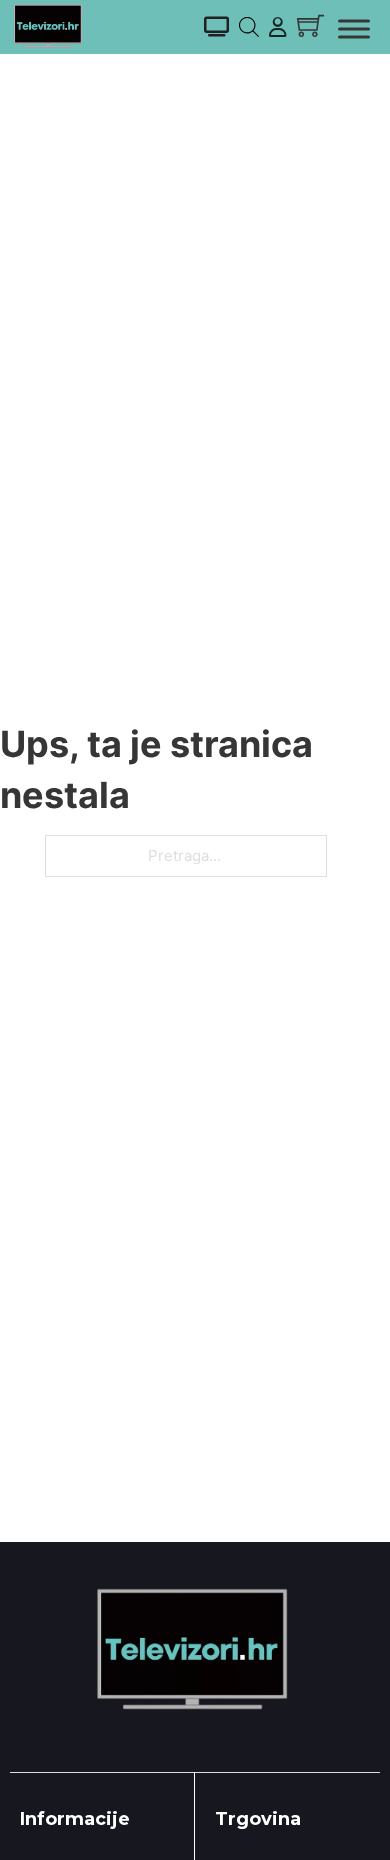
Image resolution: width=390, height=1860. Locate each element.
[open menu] (354, 29)
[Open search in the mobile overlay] (249, 26)
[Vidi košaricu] (310, 25)
